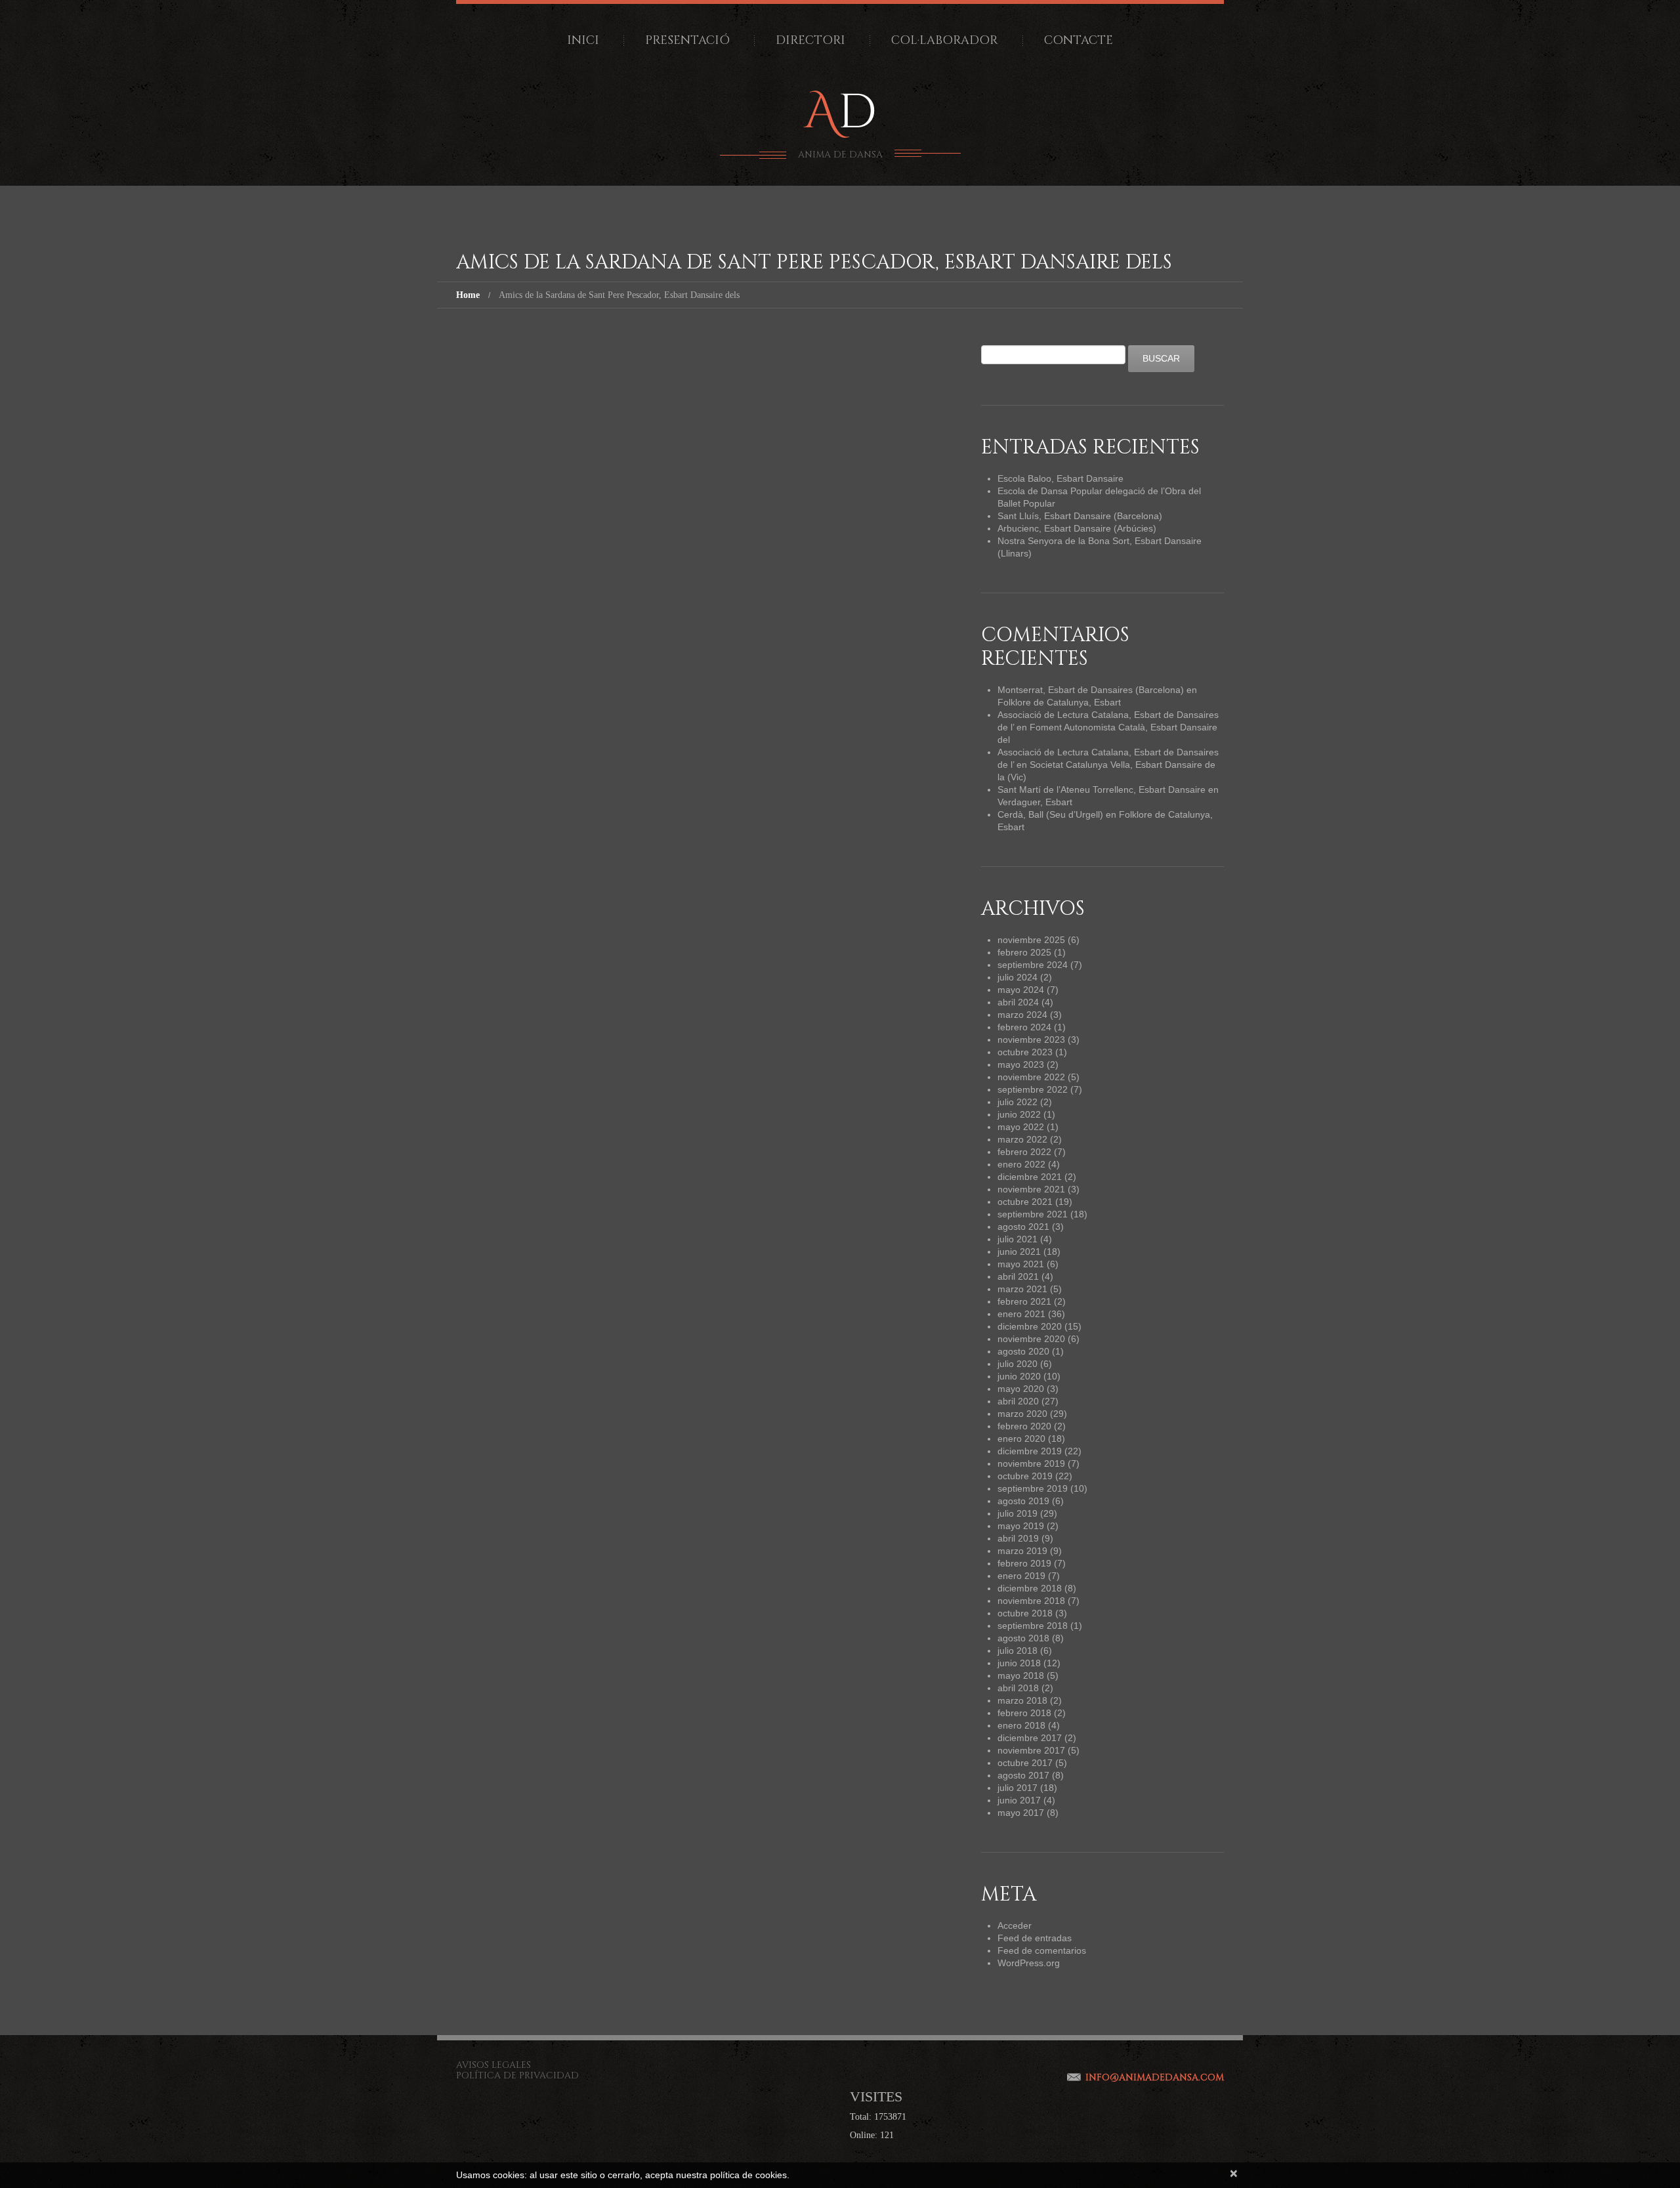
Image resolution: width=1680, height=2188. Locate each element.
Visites (876, 2096)
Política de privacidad (517, 2075)
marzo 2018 (1022, 1700)
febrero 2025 (1024, 952)
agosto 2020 (1023, 1351)
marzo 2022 (1022, 1139)
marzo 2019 (1022, 1551)
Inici (583, 40)
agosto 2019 (1023, 1501)
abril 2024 (1018, 1002)
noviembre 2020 (1031, 1339)
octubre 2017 (1025, 1763)
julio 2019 (1018, 1513)
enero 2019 (1021, 1576)
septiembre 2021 (1033, 1214)
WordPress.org (1029, 1963)
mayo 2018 (1021, 1675)
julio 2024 (1018, 977)
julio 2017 (1018, 1788)
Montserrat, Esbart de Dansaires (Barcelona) (1091, 690)
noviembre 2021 (1031, 1189)
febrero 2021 (1024, 1301)
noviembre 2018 (1031, 1601)
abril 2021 (1018, 1276)
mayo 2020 (1021, 1389)
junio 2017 (1019, 1800)
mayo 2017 (1021, 1813)
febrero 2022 (1024, 1152)
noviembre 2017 (1031, 1750)
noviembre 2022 (1031, 1077)
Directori (810, 40)
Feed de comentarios (1042, 1950)
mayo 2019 (1021, 1526)
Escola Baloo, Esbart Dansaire (1060, 478)
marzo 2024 (1022, 1015)
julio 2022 (1018, 1102)
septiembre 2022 (1033, 1089)
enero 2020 (1021, 1439)
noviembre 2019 (1031, 1463)
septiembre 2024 (1033, 965)
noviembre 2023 (1031, 1040)
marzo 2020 (1022, 1414)
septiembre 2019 (1033, 1488)
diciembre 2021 (1030, 1177)
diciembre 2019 (1030, 1451)
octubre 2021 (1025, 1202)
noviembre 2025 (1031, 940)
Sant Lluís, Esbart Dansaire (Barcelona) (1080, 516)
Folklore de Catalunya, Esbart (1059, 702)
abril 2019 (1018, 1538)
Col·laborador (945, 40)
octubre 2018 (1025, 1613)
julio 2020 (1018, 1364)
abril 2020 (1018, 1401)
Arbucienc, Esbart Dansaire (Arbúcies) (1077, 528)
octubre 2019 (1025, 1476)
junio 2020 (1019, 1376)
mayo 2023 (1021, 1064)
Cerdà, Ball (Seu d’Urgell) (1050, 814)
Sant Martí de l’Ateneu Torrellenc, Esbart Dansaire (1102, 789)
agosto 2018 (1023, 1638)
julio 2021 (1018, 1239)
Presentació (687, 40)
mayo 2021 (1021, 1264)
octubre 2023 (1025, 1052)
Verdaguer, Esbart (1035, 802)
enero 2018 (1021, 1725)
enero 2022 (1021, 1164)
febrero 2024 (1024, 1027)
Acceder (1015, 1925)
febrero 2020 (1024, 1426)
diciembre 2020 (1030, 1326)
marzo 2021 (1022, 1289)
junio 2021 (1019, 1252)
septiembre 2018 (1033, 1626)
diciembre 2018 (1030, 1588)
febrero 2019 (1024, 1563)
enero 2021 (1021, 1314)
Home (468, 295)
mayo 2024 (1021, 990)
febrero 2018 (1024, 1713)
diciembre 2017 (1030, 1738)
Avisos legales (493, 2065)
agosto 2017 (1023, 1775)
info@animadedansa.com (1155, 2077)
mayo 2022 (1021, 1127)
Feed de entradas (1035, 1938)
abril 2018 (1018, 1688)
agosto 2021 (1023, 1227)
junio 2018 (1019, 1663)
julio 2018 (1018, 1651)
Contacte (1079, 40)
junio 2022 (1019, 1114)
